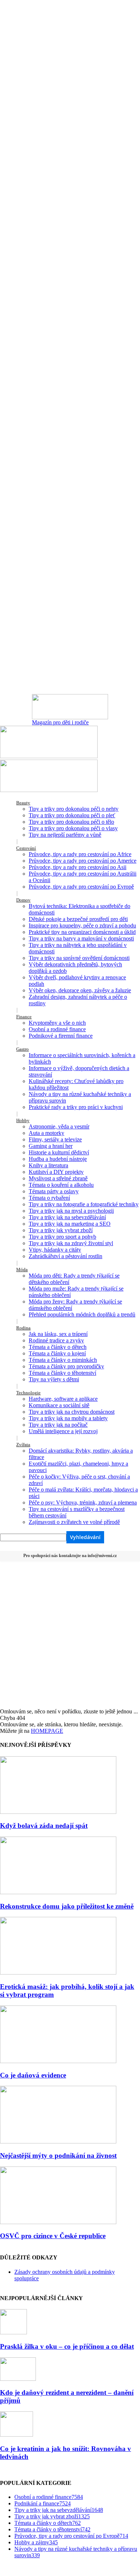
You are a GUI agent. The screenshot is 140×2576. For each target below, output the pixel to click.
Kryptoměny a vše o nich (57, 1023)
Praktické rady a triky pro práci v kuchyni (76, 1107)
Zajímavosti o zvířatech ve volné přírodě (74, 1522)
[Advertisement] (70, 1634)
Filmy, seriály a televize (55, 1139)
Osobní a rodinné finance (57, 1029)
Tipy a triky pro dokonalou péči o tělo (71, 822)
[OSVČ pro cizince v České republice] (58, 2222)
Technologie (28, 1393)
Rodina (23, 1328)
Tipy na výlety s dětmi (54, 1379)
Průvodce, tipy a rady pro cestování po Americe (83, 861)
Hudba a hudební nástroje (58, 1159)
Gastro (22, 1049)
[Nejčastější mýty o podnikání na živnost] (58, 2141)
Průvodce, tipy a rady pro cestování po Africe (80, 854)
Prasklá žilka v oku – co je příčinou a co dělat (67, 2346)
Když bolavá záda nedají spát (44, 1826)
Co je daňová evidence (33, 2075)
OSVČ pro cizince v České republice (53, 2236)
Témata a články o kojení (57, 1353)
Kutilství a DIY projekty (56, 1172)
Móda (22, 1269)
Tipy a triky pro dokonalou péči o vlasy (73, 828)
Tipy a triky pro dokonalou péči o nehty (74, 809)
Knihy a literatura (48, 1165)
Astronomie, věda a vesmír (59, 1126)
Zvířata (23, 1444)
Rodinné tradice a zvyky (56, 1340)
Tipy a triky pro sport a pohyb (62, 1237)
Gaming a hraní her (51, 1146)
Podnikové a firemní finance (61, 1036)
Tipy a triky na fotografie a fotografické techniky (84, 1204)
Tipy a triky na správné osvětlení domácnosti (79, 958)
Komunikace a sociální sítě (59, 1405)
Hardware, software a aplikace (63, 1399)
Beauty (23, 803)
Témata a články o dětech (58, 1347)
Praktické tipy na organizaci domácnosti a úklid (82, 932)
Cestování (26, 848)
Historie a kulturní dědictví (59, 1152)
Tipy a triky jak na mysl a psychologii (71, 1211)
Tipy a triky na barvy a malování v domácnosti (81, 938)
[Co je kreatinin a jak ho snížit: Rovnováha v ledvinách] (17, 2435)
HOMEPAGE (47, 1731)
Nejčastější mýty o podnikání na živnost (58, 2155)
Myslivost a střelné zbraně (58, 1178)
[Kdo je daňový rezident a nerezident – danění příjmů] (18, 2379)
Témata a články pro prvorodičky (66, 1366)
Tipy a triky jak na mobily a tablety (68, 1418)
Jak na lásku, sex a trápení (58, 1334)
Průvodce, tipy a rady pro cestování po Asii (78, 867)
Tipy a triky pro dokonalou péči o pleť (72, 815)
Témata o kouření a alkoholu (61, 1185)
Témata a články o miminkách (63, 1360)
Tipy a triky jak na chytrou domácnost (72, 1412)
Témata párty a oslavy (54, 1191)
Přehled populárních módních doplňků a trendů (82, 1314)
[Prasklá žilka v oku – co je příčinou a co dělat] (13, 2332)
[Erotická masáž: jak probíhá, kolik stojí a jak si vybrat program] (58, 1973)
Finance (24, 1017)
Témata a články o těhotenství (62, 1373)
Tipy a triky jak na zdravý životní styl (71, 1243)
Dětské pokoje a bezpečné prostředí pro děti (78, 919)
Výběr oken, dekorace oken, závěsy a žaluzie (80, 990)
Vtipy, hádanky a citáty (55, 1250)
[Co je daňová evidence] (58, 2061)
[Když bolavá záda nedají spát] (58, 1812)
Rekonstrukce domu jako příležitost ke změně (67, 1906)
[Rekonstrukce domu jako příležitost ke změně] (58, 1892)
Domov (23, 900)
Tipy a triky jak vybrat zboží (61, 1230)
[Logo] (49, 756)
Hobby (23, 1120)
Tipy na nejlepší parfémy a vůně (65, 835)
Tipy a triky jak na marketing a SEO (70, 1224)
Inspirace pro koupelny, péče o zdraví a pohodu (82, 925)
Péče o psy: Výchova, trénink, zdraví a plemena (83, 1502)
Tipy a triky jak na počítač (58, 1425)
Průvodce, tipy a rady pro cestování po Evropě (81, 887)
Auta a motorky (46, 1133)
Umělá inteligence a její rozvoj (63, 1431)
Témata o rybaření (49, 1198)
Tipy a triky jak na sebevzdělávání (67, 1217)
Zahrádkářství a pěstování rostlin (66, 1256)
